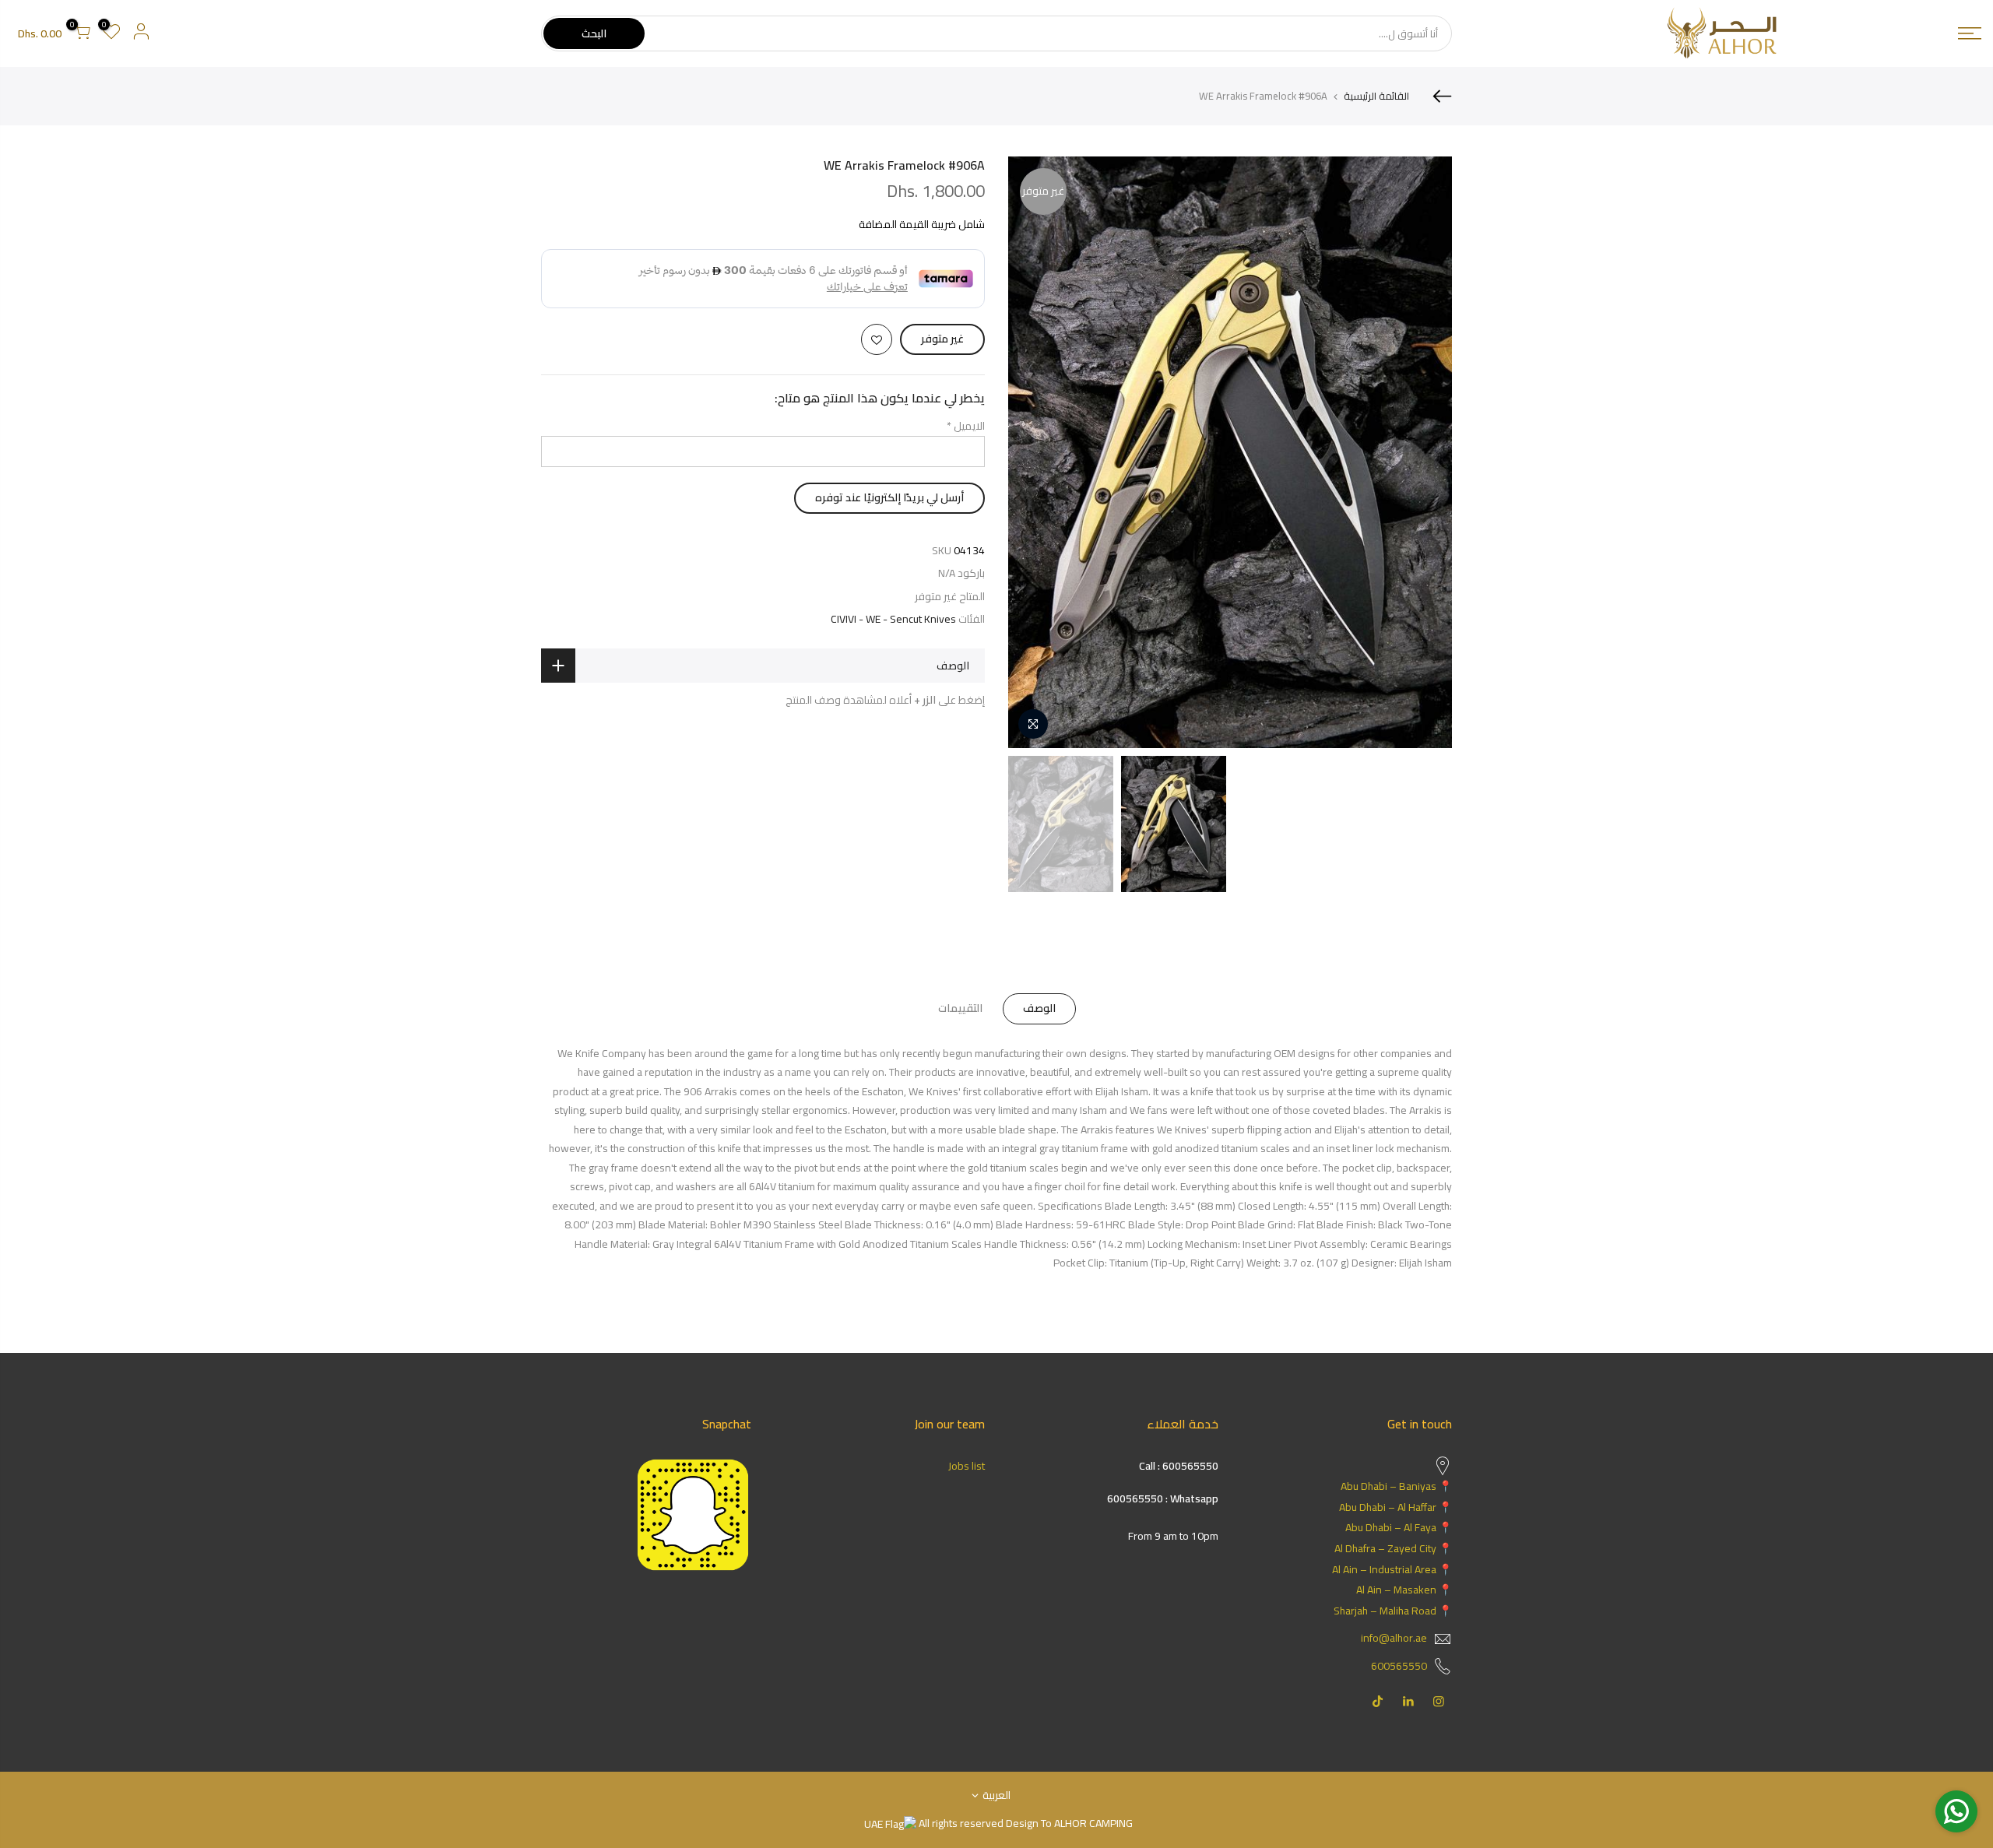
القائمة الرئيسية (1376, 96)
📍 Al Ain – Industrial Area (1392, 1569)
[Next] (1035, 452)
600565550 (1399, 1666)
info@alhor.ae (1394, 1638)
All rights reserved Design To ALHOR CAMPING (1025, 1823)
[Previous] (1425, 452)
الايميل (966, 426)
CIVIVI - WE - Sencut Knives (893, 619)
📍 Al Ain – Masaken (1404, 1590)
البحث (594, 33)
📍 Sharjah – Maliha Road (1393, 1611)
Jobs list (967, 1466)
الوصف (1039, 1008)
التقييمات (960, 1008)
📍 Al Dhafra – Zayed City (1393, 1548)
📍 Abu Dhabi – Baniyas (1396, 1486)
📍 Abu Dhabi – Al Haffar (1395, 1507)
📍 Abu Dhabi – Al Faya (1399, 1527)
